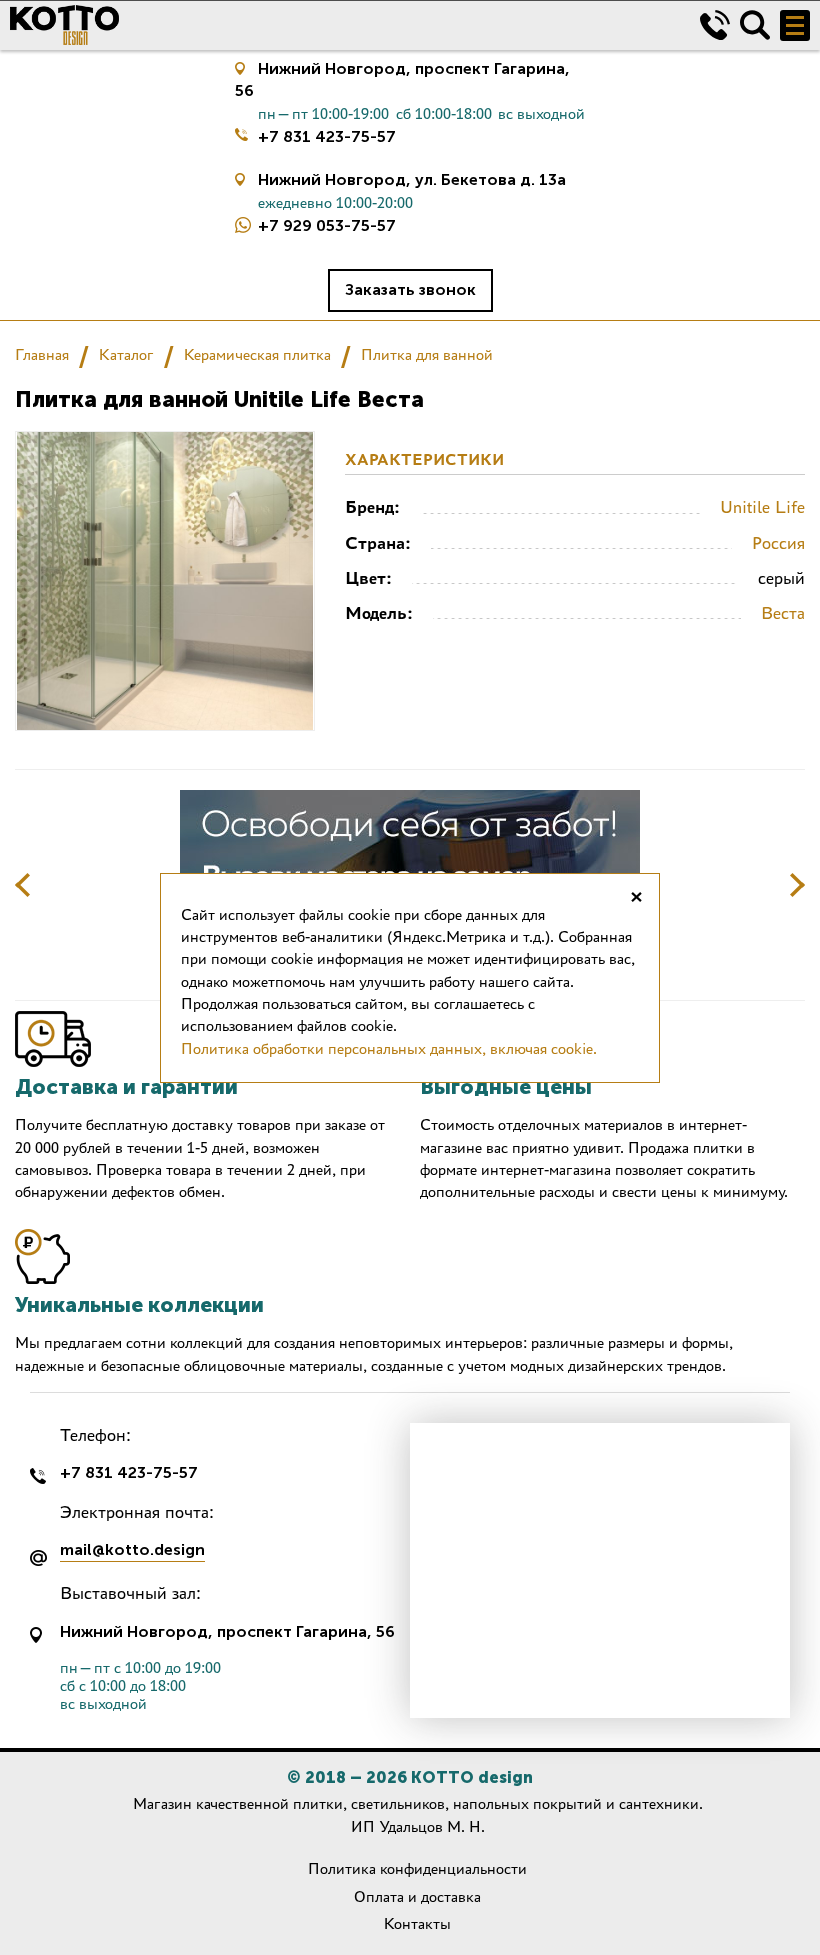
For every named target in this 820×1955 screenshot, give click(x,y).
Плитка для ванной (427, 354)
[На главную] (340, 25)
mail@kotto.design (132, 1550)
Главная (42, 354)
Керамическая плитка (257, 354)
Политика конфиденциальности (417, 1868)
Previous (23, 885)
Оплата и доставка (417, 1896)
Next (797, 885)
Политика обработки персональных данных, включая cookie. (389, 1048)
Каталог (126, 354)
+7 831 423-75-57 (327, 136)
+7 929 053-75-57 (327, 225)
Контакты (417, 1923)
